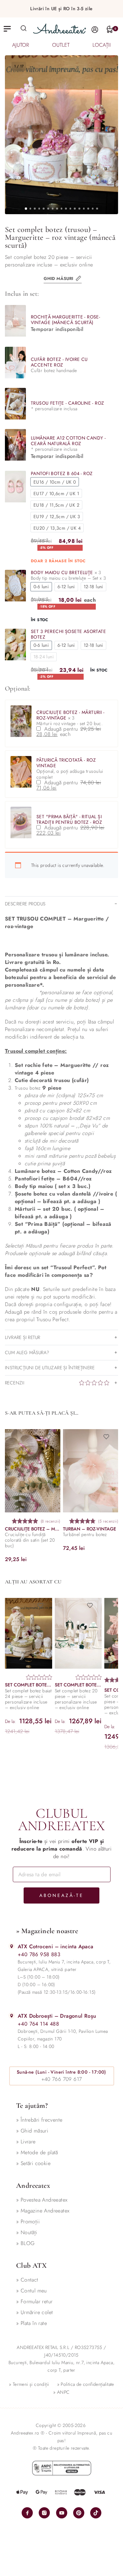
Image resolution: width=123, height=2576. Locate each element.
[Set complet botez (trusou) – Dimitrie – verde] (78, 1633)
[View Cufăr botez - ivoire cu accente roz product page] (15, 363)
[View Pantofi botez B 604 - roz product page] (15, 487)
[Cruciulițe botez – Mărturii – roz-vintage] (33, 1471)
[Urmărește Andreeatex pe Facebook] (27, 2513)
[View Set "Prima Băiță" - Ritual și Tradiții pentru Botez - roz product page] (21, 822)
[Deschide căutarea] (24, 28)
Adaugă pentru (72, 732)
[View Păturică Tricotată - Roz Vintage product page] (21, 772)
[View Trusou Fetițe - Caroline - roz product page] (15, 404)
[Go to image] (26, 209)
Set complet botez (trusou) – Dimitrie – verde (78, 1685)
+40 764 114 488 (38, 2024)
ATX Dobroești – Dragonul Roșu (57, 2016)
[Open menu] (7, 29)
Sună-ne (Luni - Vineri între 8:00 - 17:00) (61, 2072)
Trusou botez (28, 1088)
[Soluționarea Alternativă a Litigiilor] (62, 2468)
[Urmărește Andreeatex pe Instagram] (44, 2513)
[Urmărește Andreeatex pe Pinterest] (79, 2513)
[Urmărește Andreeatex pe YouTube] (62, 2513)
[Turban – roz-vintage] (91, 1471)
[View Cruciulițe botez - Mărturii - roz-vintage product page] (21, 721)
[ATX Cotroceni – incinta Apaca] (12, 1946)
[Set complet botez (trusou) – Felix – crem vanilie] (29, 1633)
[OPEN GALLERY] (61, 135)
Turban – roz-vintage (90, 1529)
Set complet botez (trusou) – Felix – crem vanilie (29, 1685)
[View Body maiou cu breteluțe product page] (15, 586)
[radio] (55, 482)
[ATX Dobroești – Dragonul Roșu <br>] (12, 2016)
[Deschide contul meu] (95, 29)
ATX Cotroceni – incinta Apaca (56, 1946)
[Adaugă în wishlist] (51, 1437)
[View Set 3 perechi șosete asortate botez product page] (15, 644)
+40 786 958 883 (39, 1954)
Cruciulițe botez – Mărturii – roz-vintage (33, 1529)
